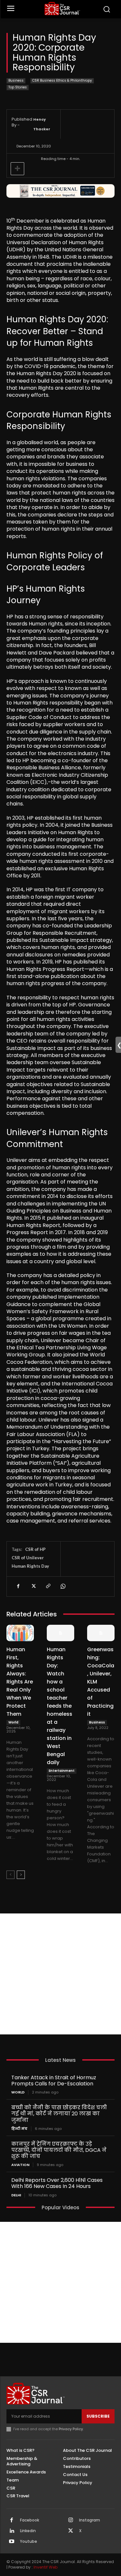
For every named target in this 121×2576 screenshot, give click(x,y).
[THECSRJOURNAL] (62, 9)
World (13, 1722)
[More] (17, 169)
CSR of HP (35, 1549)
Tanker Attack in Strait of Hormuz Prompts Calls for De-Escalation (54, 2081)
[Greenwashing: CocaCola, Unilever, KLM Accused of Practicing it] (101, 1633)
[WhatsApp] (63, 1586)
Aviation (20, 2165)
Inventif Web (45, 2567)
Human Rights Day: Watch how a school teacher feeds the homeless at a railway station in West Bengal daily (60, 1706)
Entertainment (62, 1771)
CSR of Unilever (28, 1558)
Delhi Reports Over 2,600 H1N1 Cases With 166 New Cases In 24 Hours (57, 2183)
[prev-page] (10, 1875)
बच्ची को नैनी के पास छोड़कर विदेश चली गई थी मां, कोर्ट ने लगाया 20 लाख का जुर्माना (59, 2114)
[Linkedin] (12, 2531)
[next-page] (21, 1875)
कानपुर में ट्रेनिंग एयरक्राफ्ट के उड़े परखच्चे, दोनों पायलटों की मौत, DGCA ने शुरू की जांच (59, 2150)
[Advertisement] (60, 1974)
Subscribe (98, 2416)
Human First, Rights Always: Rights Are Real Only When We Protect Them (20, 1682)
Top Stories (18, 87)
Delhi (16, 2195)
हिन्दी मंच (19, 2129)
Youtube (29, 2541)
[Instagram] (71, 2521)
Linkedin (28, 2531)
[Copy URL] (48, 1586)
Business (16, 80)
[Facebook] (18, 1586)
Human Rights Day (30, 1566)
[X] (33, 1586)
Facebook (30, 2520)
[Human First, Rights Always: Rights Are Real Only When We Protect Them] (20, 1633)
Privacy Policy (71, 2429)
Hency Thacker (42, 124)
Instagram (90, 2520)
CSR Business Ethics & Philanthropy (62, 80)
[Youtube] (12, 2542)
